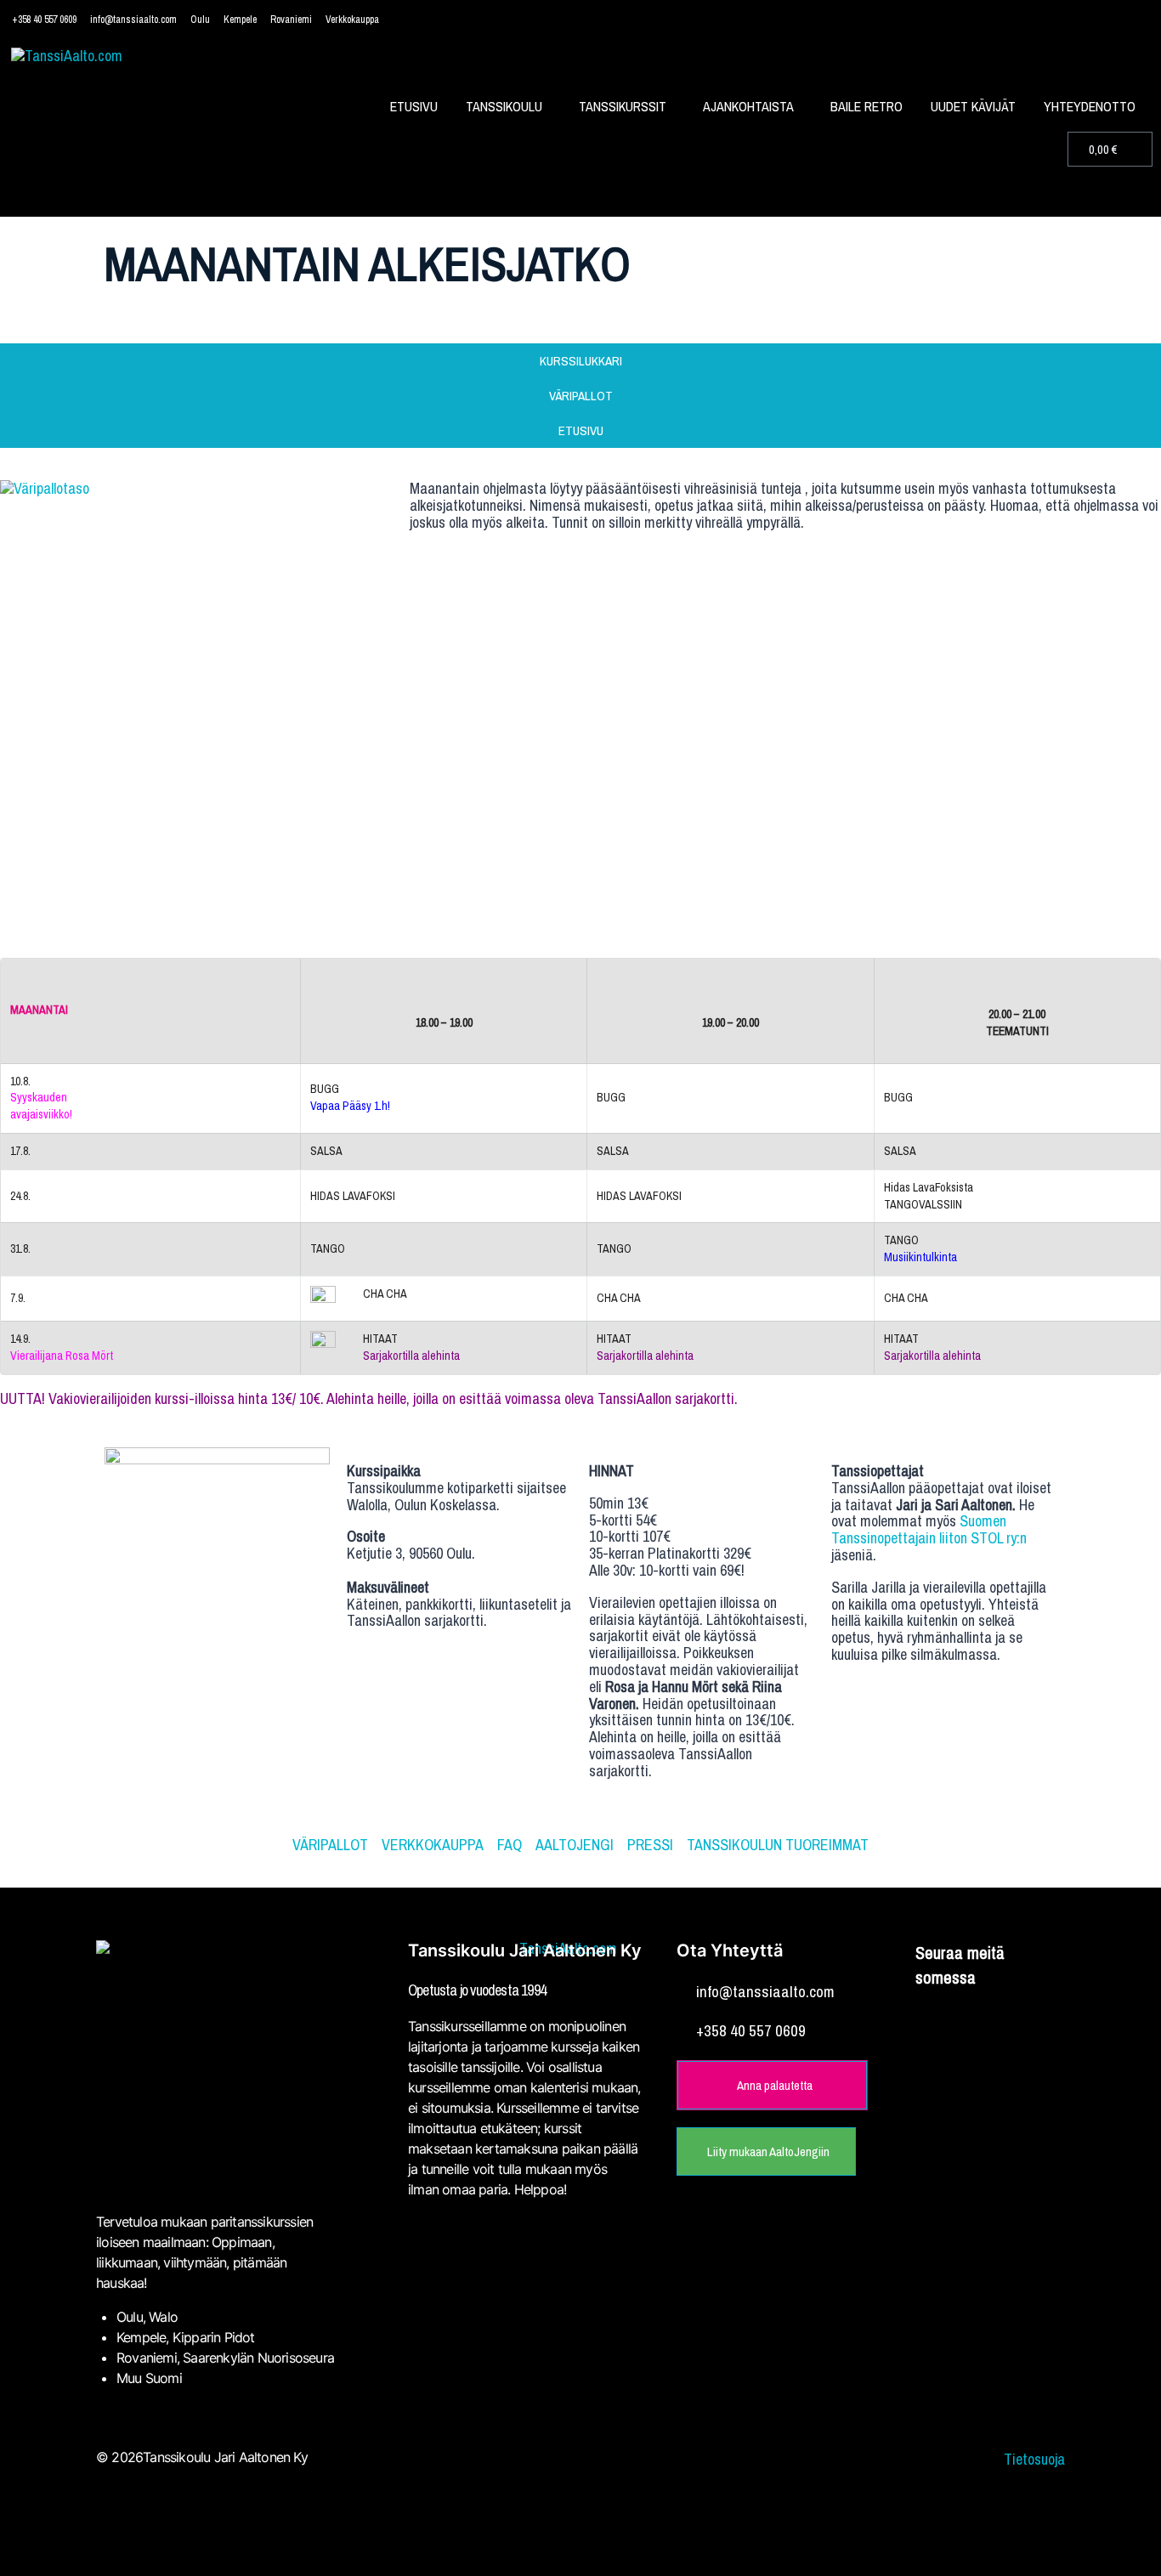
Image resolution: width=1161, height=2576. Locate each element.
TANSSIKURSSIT (623, 106)
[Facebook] (942, 2022)
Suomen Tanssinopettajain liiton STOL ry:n (929, 1529)
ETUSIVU (414, 106)
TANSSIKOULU (504, 106)
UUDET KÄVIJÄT (973, 106)
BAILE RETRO (867, 106)
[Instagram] (991, 2022)
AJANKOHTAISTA (748, 106)
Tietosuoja (1034, 2459)
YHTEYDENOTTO (1090, 106)
